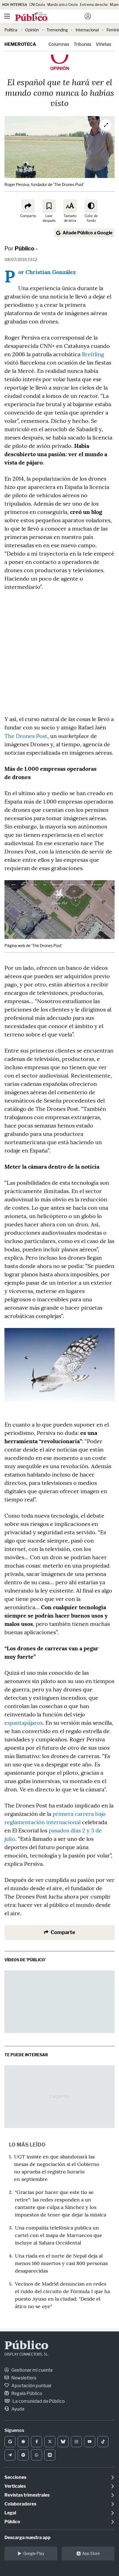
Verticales (15, 2486)
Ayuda (17, 2409)
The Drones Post (26, 736)
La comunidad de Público (38, 2401)
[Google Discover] (23, 2442)
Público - (26, 248)
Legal (10, 2513)
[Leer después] (49, 206)
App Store (91, 2553)
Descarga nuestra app (28, 2538)
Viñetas (104, 44)
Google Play (34, 2553)
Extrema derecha (94, 5)
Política (11, 30)
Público (26, 2346)
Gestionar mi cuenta (32, 2370)
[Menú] (7, 16)
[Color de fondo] (91, 206)
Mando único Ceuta (63, 5)
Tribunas (82, 44)
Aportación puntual (31, 2386)
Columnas (59, 44)
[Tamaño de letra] (70, 206)
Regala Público (26, 2393)
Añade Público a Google (87, 233)
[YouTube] (90, 2442)
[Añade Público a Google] (10, 2442)
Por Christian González (47, 272)
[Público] (50, 17)
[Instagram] (76, 2442)
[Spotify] (23, 2455)
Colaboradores (20, 2504)
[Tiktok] (103, 2442)
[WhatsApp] (37, 2455)
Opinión (32, 30)
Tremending (57, 30)
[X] (50, 2442)
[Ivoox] (50, 2455)
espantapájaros (24, 1723)
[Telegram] (10, 2455)
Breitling (93, 354)
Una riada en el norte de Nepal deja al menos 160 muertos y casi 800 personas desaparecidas (61, 2263)
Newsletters (23, 2378)
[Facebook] (37, 2442)
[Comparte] (28, 206)
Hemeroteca (20, 44)
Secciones (15, 2477)
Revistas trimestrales (27, 2495)
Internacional (87, 30)
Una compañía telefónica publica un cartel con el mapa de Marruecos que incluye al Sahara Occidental (59, 2235)
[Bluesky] (63, 2442)
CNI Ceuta (37, 5)
